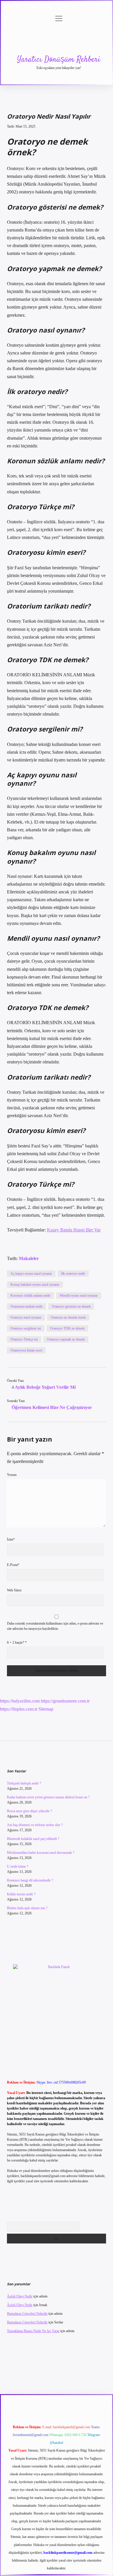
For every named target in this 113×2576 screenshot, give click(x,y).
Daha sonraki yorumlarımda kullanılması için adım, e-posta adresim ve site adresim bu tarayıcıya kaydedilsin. (55, 1626)
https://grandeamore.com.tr (65, 1701)
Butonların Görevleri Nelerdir (27, 2314)
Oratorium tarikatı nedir (27, 1306)
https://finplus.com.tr (19, 1709)
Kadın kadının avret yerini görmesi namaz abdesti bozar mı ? (48, 1797)
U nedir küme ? (18, 1866)
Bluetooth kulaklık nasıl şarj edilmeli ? (33, 1839)
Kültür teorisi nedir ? (21, 1894)
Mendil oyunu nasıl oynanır (79, 1296)
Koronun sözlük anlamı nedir (30, 1296)
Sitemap (46, 1709)
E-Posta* (13, 1565)
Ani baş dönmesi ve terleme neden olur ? (35, 1825)
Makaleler (29, 1258)
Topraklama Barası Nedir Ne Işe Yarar (33, 2331)
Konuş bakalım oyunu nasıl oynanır (35, 1285)
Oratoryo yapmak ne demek (66, 1339)
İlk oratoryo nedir (73, 1274)
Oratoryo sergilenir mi (26, 1328)
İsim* (11, 1539)
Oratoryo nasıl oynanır (26, 1317)
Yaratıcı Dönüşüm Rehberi (59, 60)
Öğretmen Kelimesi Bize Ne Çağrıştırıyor (52, 1407)
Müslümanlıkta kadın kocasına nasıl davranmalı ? (41, 1853)
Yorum (12, 1475)
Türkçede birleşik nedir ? (24, 1783)
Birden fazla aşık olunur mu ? (27, 1908)
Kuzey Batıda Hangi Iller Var (74, 1230)
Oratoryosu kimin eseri (26, 1350)
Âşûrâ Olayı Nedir (20, 2296)
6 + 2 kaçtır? (17, 1642)
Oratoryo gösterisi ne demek (71, 1306)
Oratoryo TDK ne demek (67, 1328)
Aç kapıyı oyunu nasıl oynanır (31, 1274)
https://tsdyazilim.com (20, 1701)
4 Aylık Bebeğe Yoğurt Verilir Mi (44, 1387)
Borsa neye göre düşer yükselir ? (29, 1811)
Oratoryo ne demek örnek (68, 1317)
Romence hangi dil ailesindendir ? (30, 1880)
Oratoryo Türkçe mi (24, 1339)
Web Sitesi (14, 1590)
